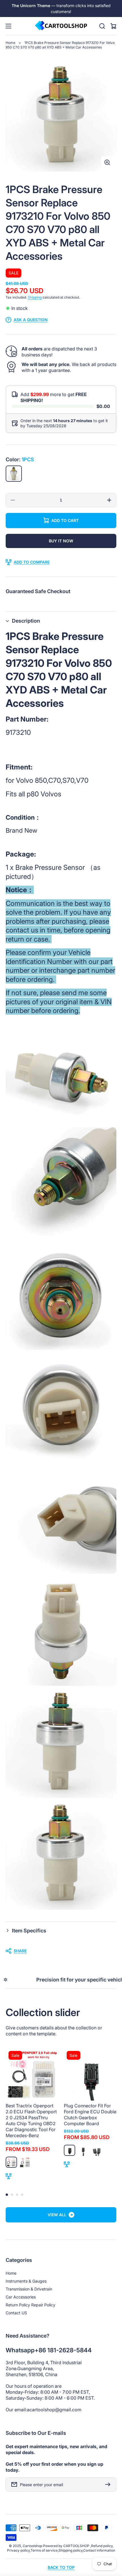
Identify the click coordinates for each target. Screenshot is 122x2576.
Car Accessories (21, 2297)
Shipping (35, 297)
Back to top (61, 2567)
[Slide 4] (22, 2195)
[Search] (102, 26)
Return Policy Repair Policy (30, 2305)
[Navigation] (9, 26)
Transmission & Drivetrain (29, 2289)
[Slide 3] (17, 2195)
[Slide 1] (7, 2195)
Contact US (16, 2313)
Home (10, 43)
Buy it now (61, 541)
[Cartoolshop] (61, 26)
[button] (61, 621)
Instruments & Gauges (26, 2281)
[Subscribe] (109, 2484)
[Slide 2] (12, 2195)
